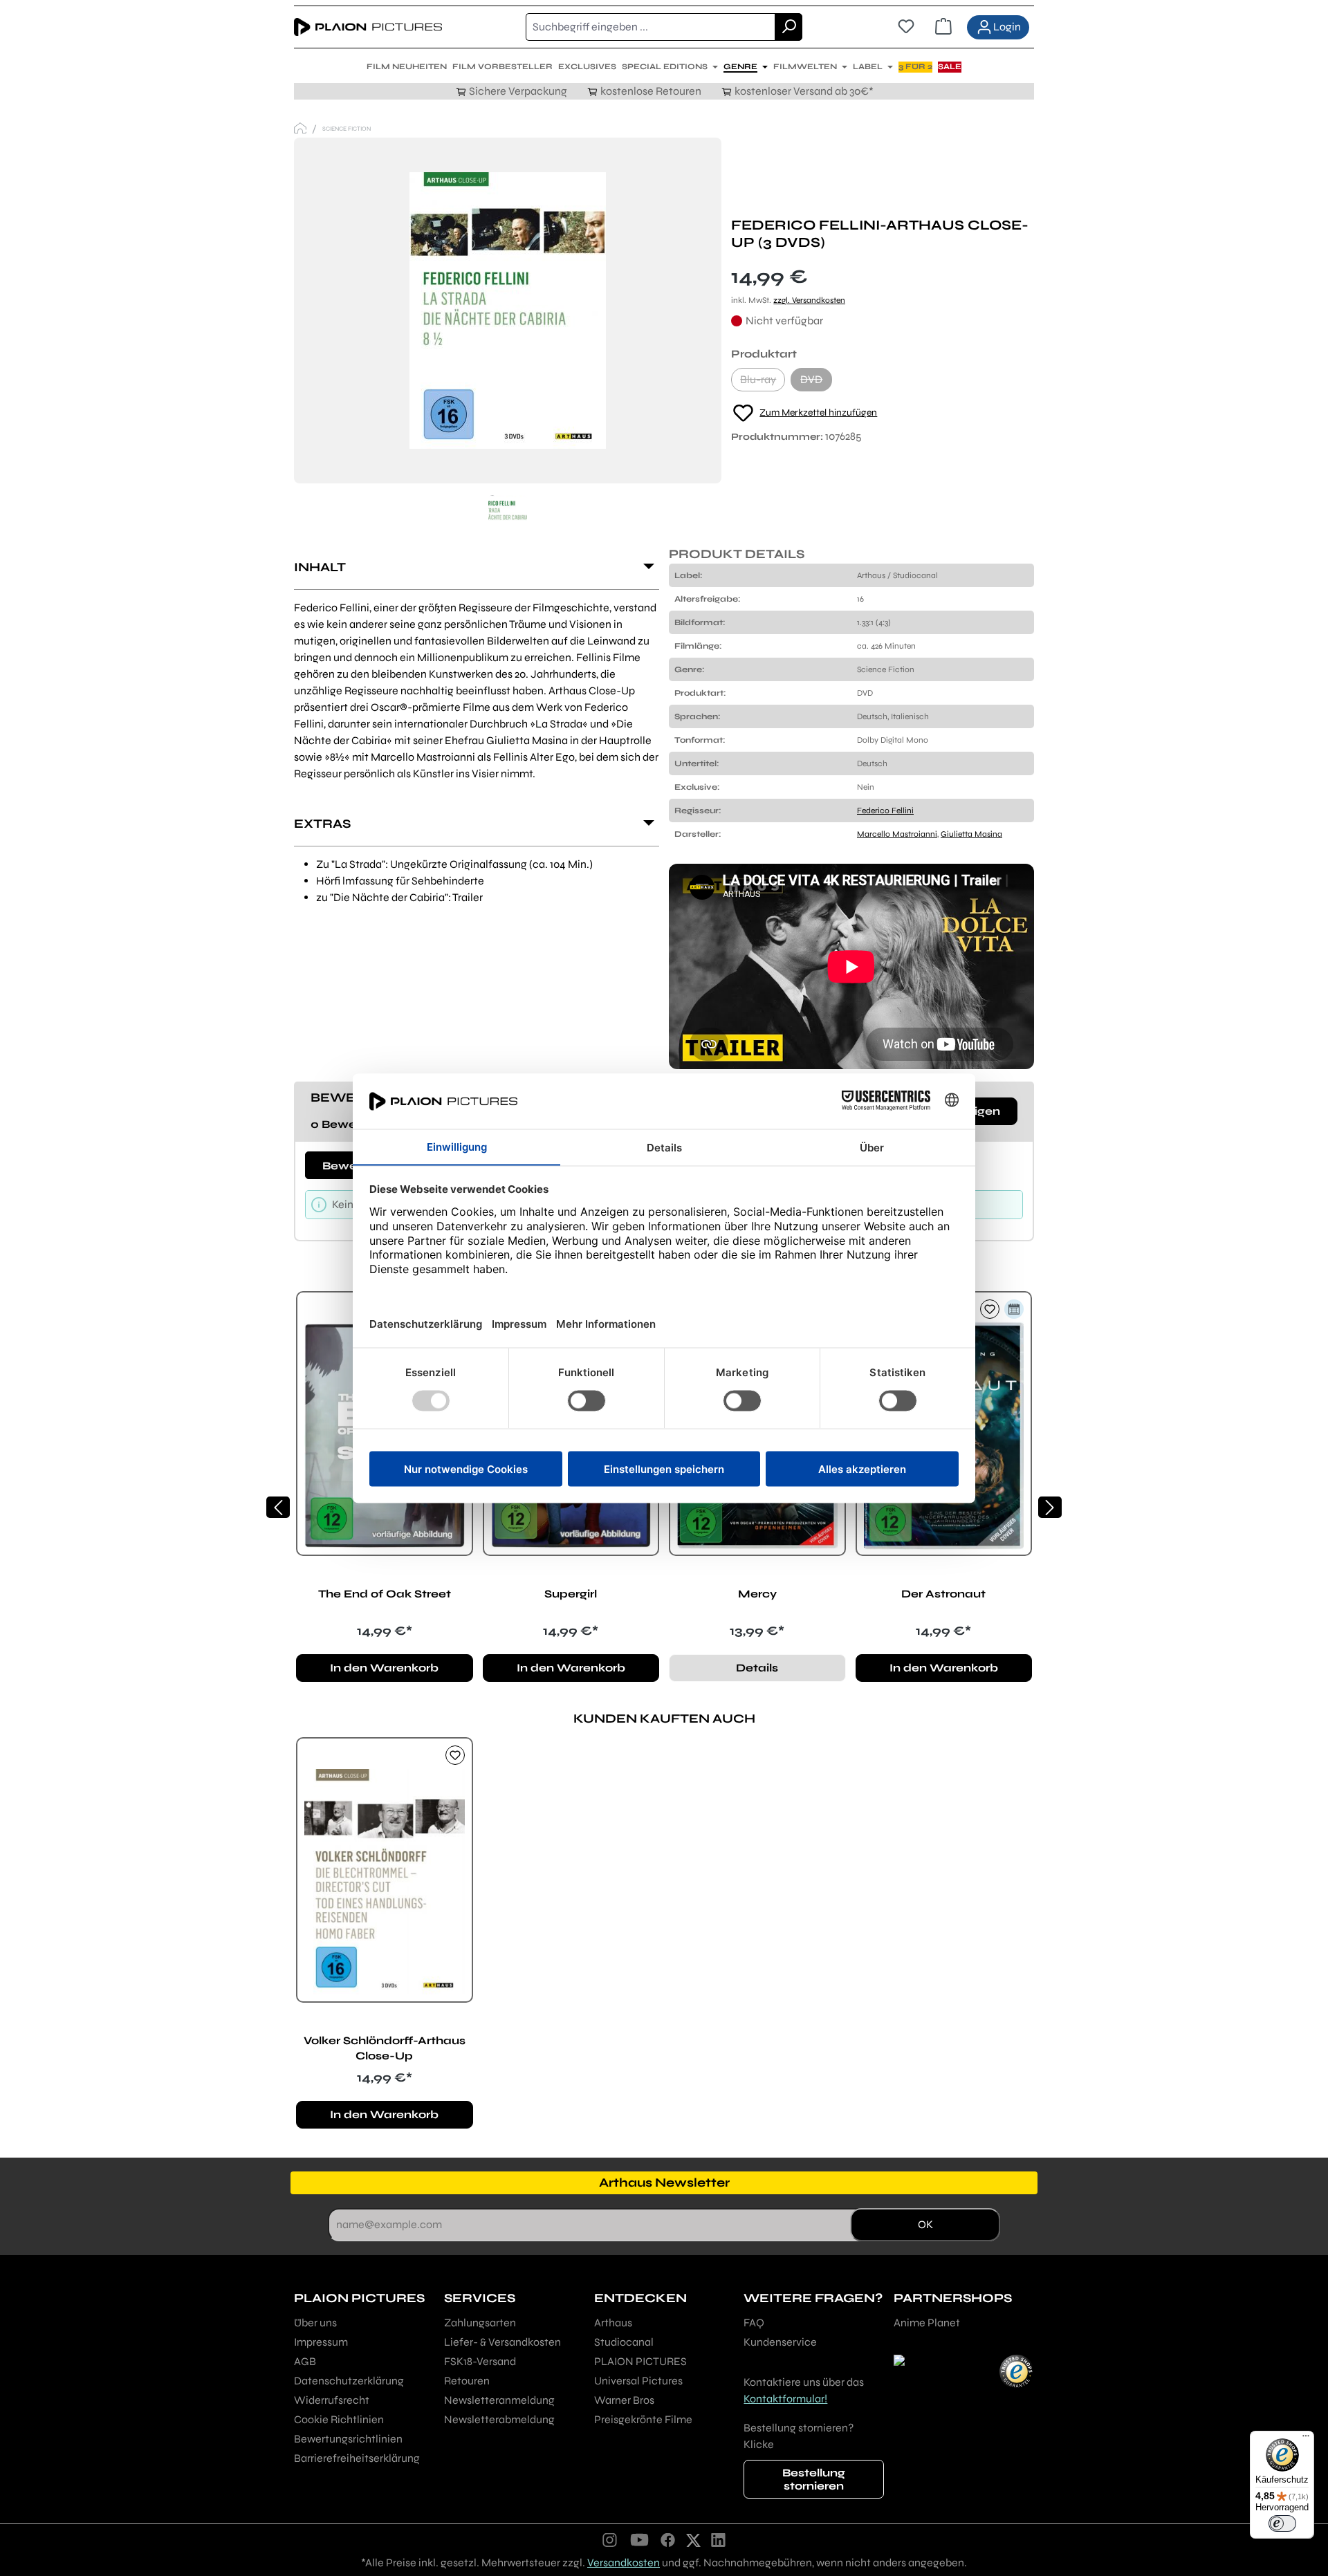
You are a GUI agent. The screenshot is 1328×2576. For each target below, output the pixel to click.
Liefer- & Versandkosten (502, 2342)
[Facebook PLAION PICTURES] (668, 2539)
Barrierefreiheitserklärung (357, 2458)
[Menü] (1306, 2439)
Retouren (467, 2381)
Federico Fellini (885, 810)
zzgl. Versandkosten (809, 300)
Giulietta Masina (971, 834)
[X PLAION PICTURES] (693, 2539)
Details (757, 1668)
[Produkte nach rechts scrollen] (1050, 1507)
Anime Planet (927, 2323)
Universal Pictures (638, 2381)
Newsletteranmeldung (499, 2400)
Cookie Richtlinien (339, 2419)
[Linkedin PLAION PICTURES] (719, 2539)
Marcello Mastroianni (897, 834)
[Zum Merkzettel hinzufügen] (990, 1309)
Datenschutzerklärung (349, 2381)
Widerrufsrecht (332, 2400)
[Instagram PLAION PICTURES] (610, 2539)
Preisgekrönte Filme (643, 2419)
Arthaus (613, 2323)
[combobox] (651, 27)
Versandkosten (624, 2563)
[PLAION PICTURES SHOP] (300, 128)
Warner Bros (624, 2400)
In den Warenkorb (384, 1668)
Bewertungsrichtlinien (348, 2439)
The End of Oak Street (385, 1594)
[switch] (1282, 2523)
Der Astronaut (943, 1594)
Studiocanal (624, 2342)
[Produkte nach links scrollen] (278, 1507)
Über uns (315, 2323)
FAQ (754, 2323)
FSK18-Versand (480, 2361)
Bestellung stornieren (814, 2479)
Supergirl (571, 1594)
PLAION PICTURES (640, 2361)
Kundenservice (780, 2342)
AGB (305, 2361)
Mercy (757, 1594)
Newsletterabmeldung (499, 2419)
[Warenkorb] (943, 27)
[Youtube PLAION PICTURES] (639, 2539)
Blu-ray (763, 382)
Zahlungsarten (480, 2323)
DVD (816, 382)
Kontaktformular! (785, 2399)
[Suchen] (788, 27)
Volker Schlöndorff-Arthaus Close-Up (385, 2048)
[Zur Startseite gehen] (368, 27)
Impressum (321, 2342)
